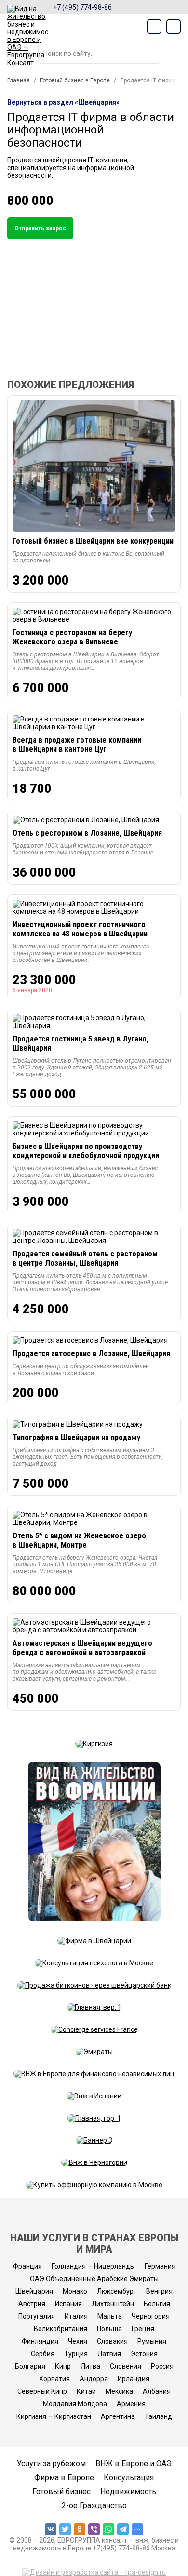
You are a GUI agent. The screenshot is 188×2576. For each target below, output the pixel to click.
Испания (68, 2304)
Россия (162, 2366)
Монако (75, 2291)
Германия (160, 2266)
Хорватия (54, 2379)
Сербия (43, 2354)
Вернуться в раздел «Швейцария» (63, 102)
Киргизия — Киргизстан (54, 2416)
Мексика (119, 2391)
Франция (27, 2266)
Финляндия (40, 2341)
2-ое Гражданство (94, 2505)
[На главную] (28, 36)
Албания (157, 2391)
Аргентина (118, 2416)
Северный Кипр (42, 2391)
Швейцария (34, 2291)
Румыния (152, 2341)
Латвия (109, 2354)
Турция (76, 2354)
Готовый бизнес (61, 2491)
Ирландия (134, 2379)
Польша (109, 2329)
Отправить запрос (40, 228)
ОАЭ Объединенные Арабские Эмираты (94, 2279)
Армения (131, 2404)
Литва (90, 2366)
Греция (143, 2329)
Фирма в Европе (64, 2477)
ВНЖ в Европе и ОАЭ (134, 2463)
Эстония (144, 2354)
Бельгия (157, 2304)
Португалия (37, 2316)
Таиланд (158, 2416)
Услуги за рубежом (51, 2463)
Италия (76, 2316)
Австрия (32, 2304)
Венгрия (159, 2291)
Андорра (94, 2379)
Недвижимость (128, 2491)
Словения (126, 2366)
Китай (86, 2391)
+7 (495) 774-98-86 (82, 7)
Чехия (78, 2341)
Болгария (30, 2366)
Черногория (151, 2316)
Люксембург (117, 2291)
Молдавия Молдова (75, 2404)
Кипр (63, 2366)
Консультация (129, 2477)
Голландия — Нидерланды (93, 2266)
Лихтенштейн (113, 2304)
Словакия (112, 2341)
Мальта (110, 2316)
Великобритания (60, 2329)
